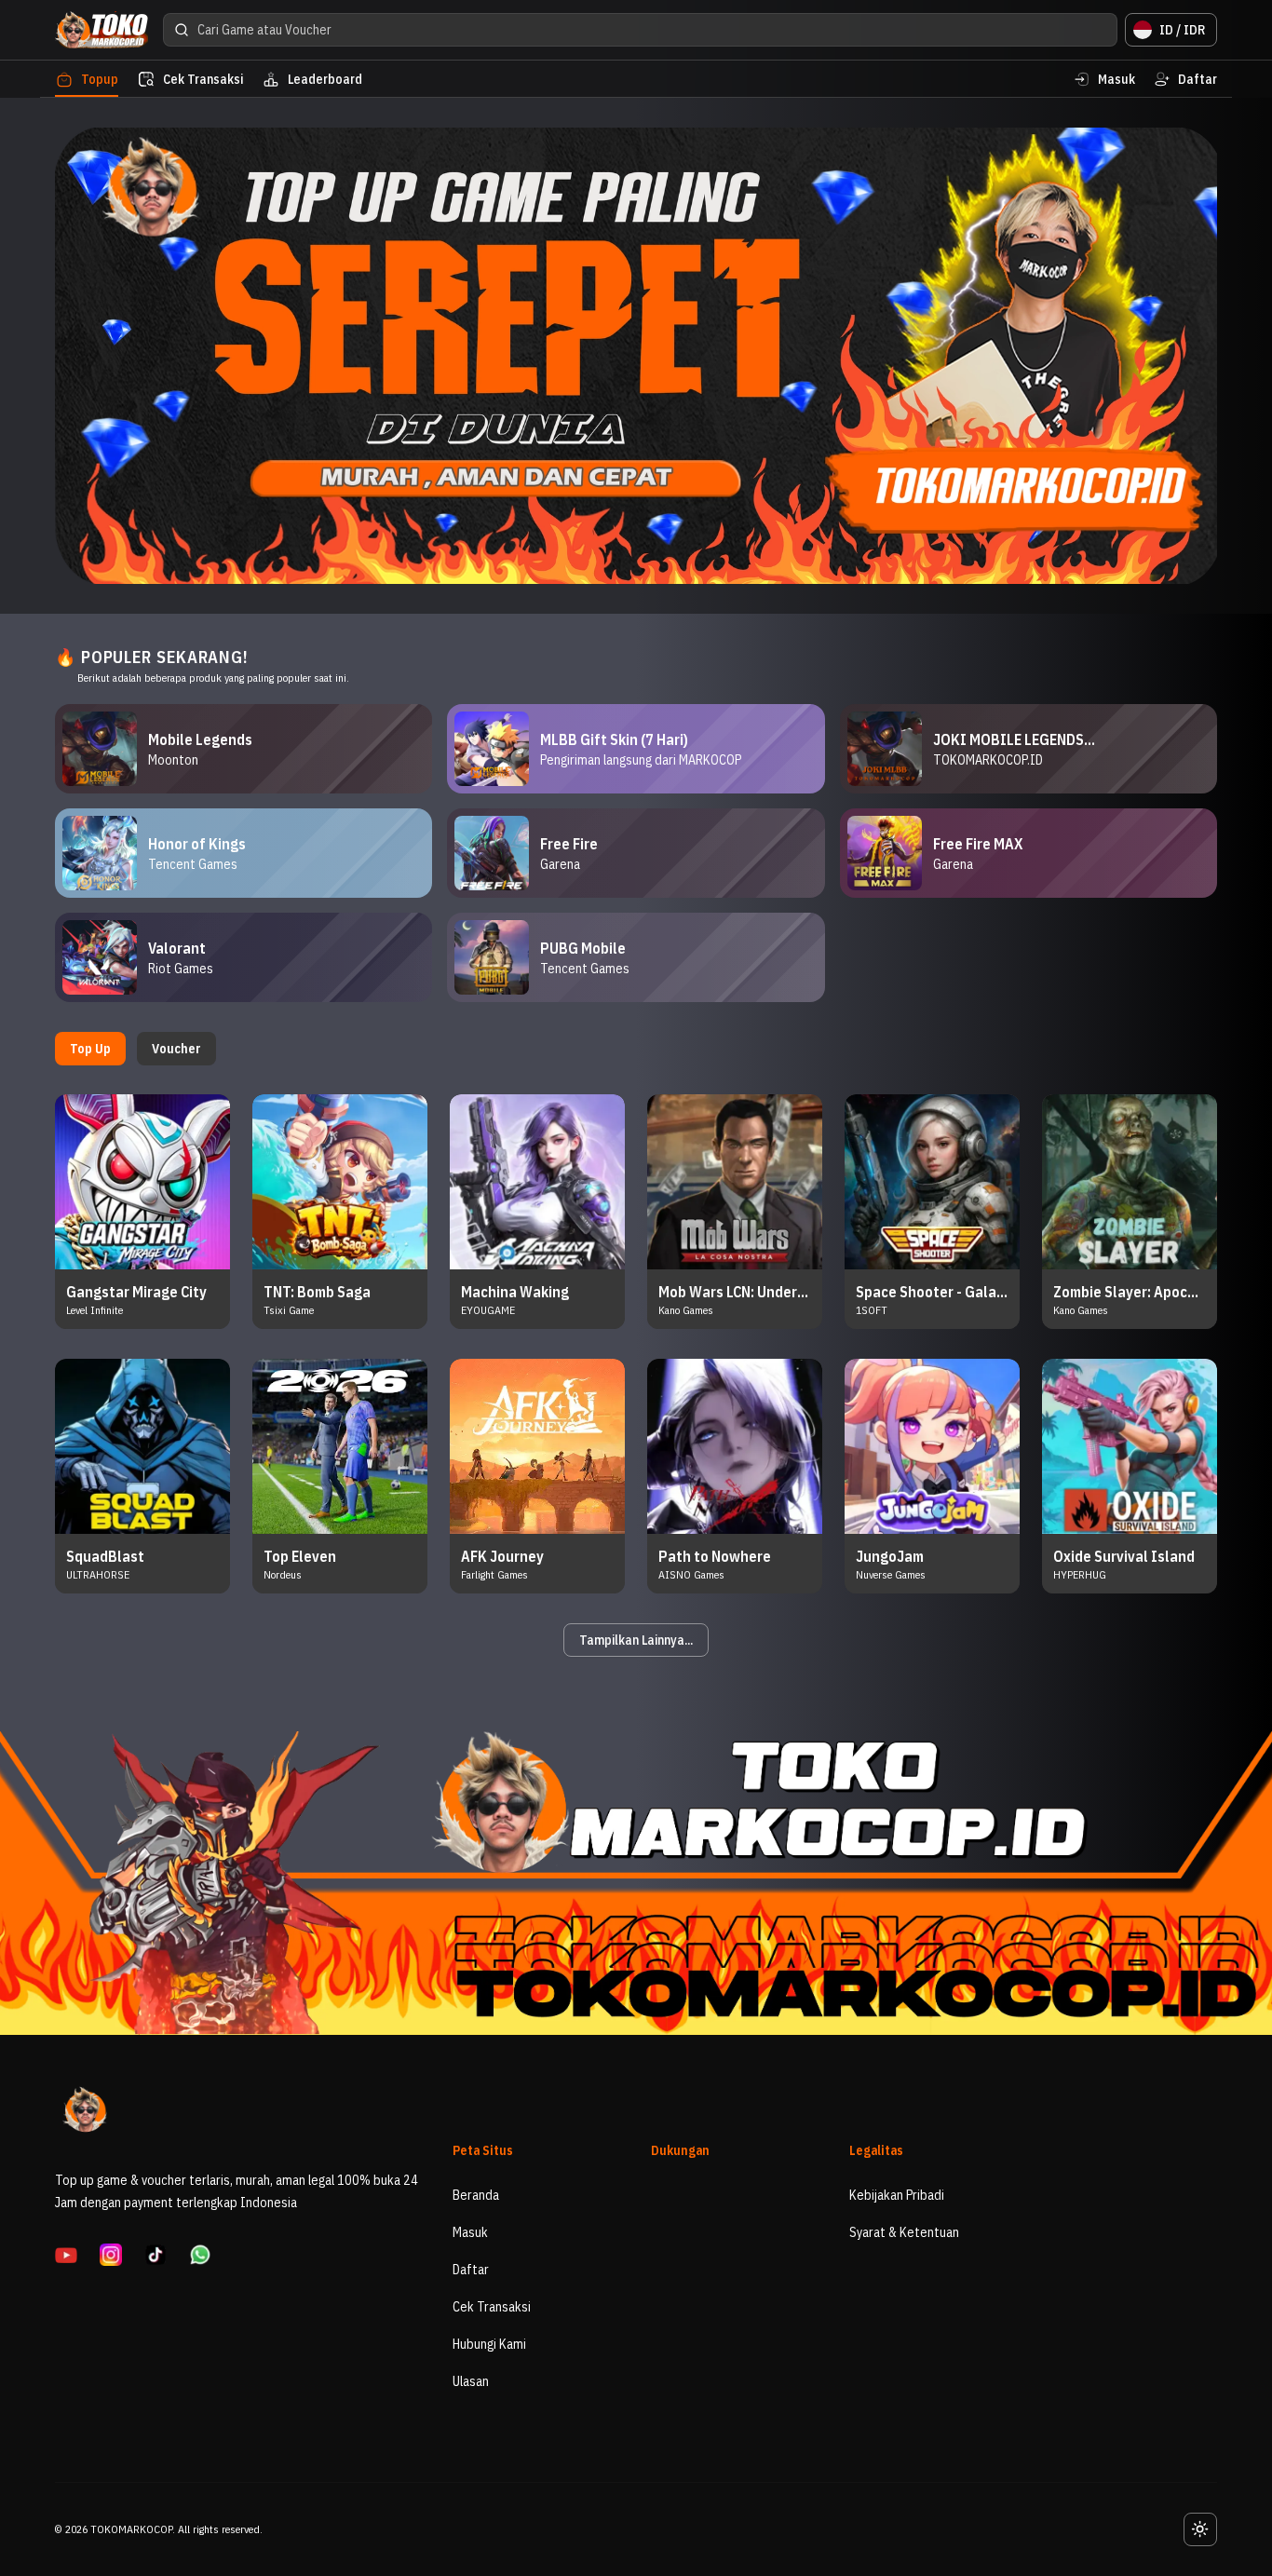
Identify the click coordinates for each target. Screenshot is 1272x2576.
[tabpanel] (636, 1376)
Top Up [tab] (90, 1049)
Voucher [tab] (176, 1049)
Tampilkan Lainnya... (636, 1640)
